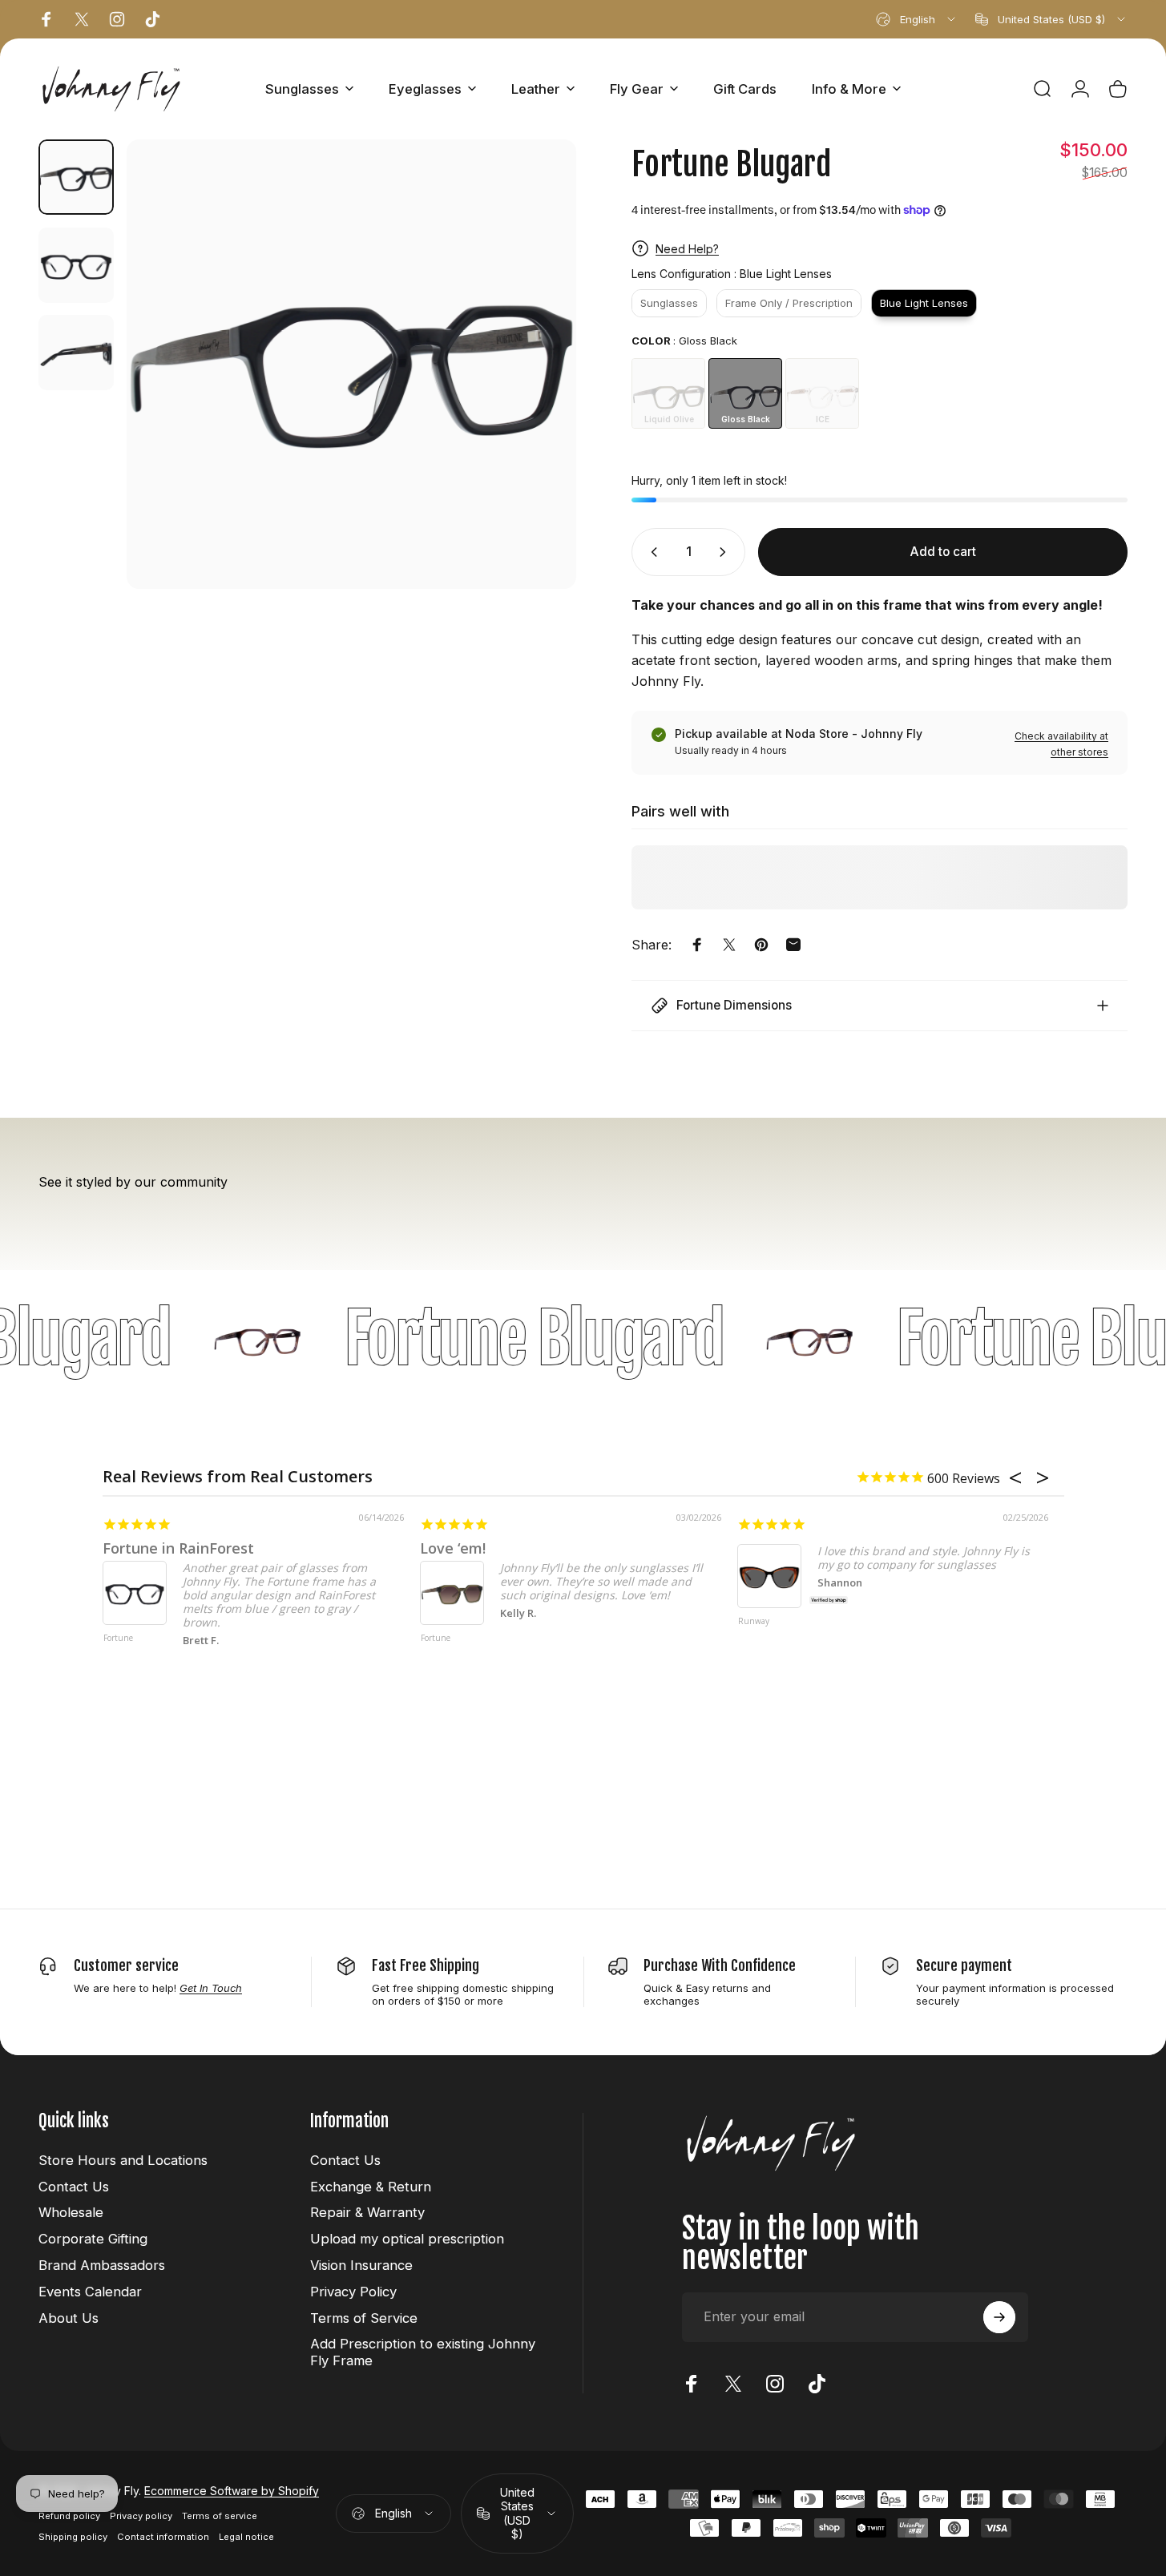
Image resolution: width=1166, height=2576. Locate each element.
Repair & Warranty (367, 2212)
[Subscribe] (999, 2317)
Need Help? (687, 249)
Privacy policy (141, 2516)
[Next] (535, 394)
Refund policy (69, 2516)
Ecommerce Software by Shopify (232, 2491)
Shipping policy (73, 2537)
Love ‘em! (453, 1548)
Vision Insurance (361, 2265)
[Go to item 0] (76, 177)
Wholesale (71, 2212)
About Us (69, 2318)
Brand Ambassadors (102, 2265)
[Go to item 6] (76, 265)
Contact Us (74, 2187)
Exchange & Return (371, 2187)
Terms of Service (364, 2318)
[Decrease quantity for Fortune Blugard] (651, 552)
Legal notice (246, 2537)
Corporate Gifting (93, 2239)
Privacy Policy (353, 2292)
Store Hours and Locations (123, 2160)
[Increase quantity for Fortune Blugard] (726, 552)
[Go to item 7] (76, 353)
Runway (754, 1622)
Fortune (118, 1639)
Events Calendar (90, 2292)
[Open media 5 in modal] (351, 364)
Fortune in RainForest (178, 1548)
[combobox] (917, 19)
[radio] (669, 303)
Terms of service (220, 2516)
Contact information (163, 2537)
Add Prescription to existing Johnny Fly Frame (423, 2352)
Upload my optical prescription (407, 2239)
